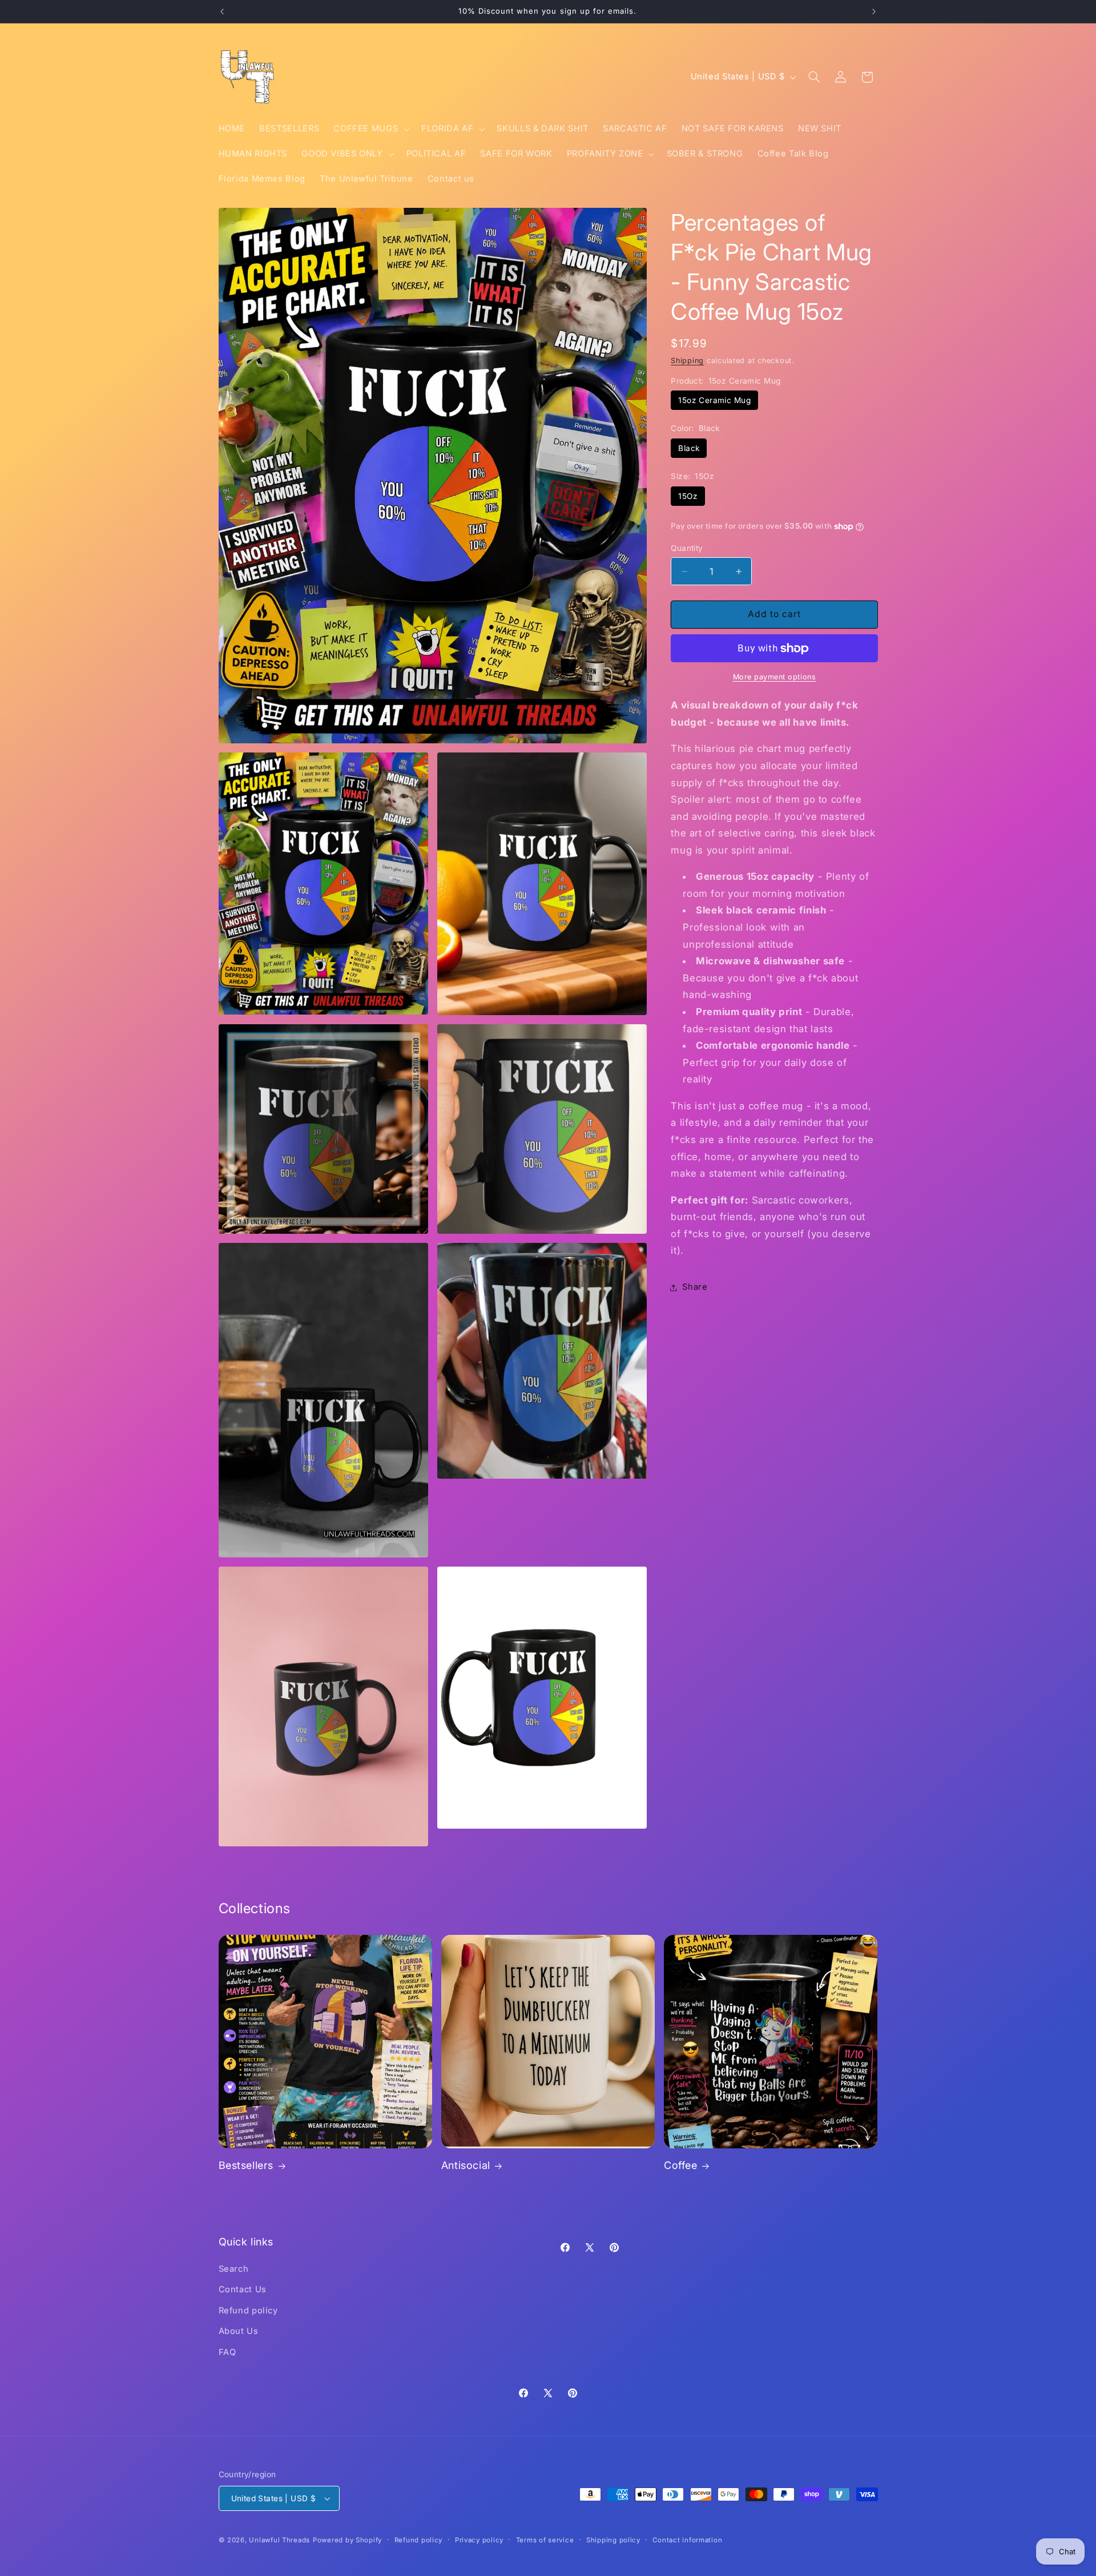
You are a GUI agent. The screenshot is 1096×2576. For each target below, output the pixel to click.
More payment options (775, 677)
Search (234, 2269)
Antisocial (466, 2165)
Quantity (687, 548)
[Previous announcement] (222, 11)
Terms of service (545, 2540)
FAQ (227, 2352)
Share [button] (695, 1287)
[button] (370, 129)
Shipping (687, 361)
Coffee (681, 2165)
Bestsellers (246, 2165)
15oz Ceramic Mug (714, 400)
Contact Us (243, 2289)
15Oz (688, 496)
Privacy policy (479, 2540)
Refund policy (248, 2311)
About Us (239, 2331)
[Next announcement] (874, 11)
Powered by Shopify (347, 2540)
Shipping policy (613, 2540)
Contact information (687, 2540)
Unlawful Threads (279, 2540)
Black (689, 448)
